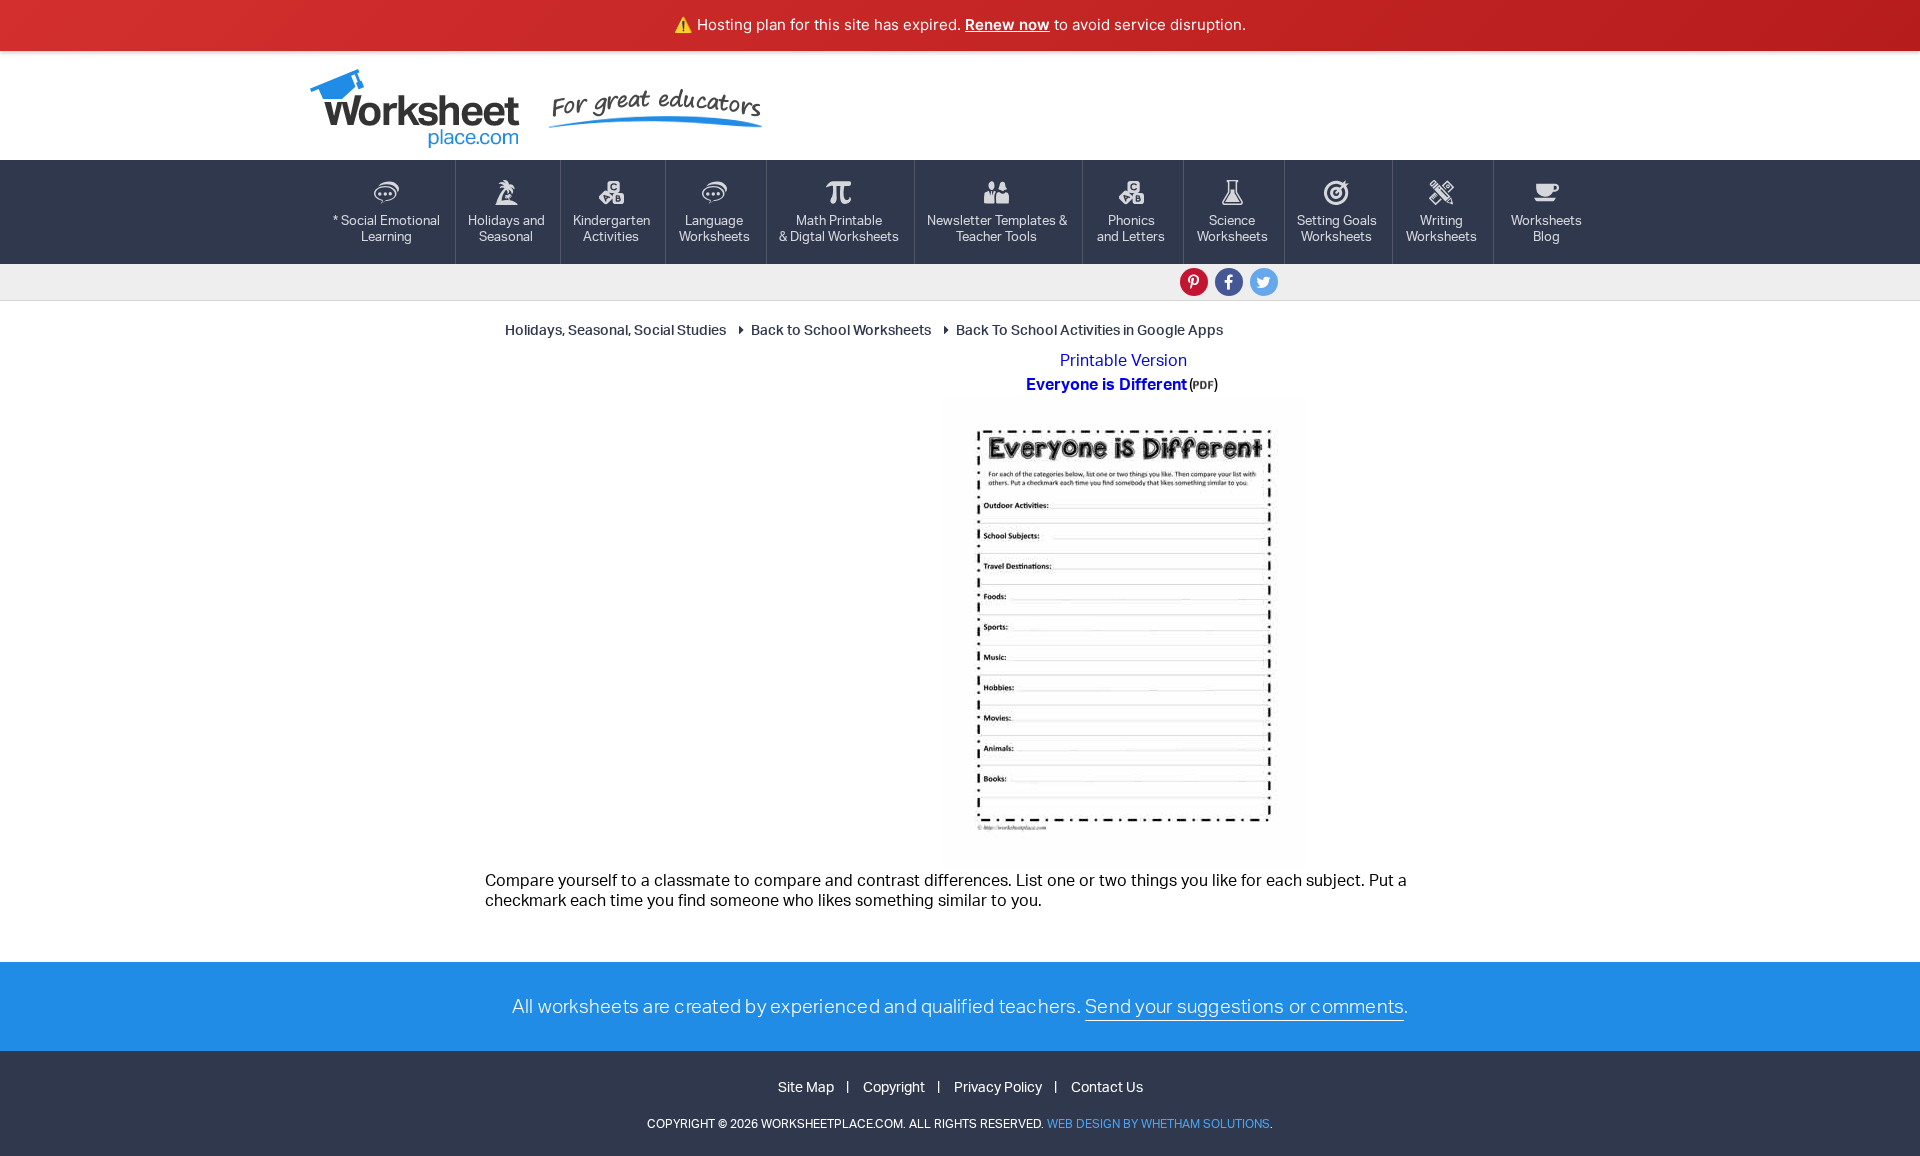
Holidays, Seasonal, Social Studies (615, 329)
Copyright (894, 1086)
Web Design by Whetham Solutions (1158, 1123)
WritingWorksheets (1441, 228)
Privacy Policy (998, 1086)
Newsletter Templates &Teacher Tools (997, 228)
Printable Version (1123, 360)
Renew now (1007, 24)
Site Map (806, 1086)
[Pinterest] (1194, 282)
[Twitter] (1264, 282)
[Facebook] (1229, 282)
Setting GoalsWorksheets (1337, 228)
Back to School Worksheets (841, 329)
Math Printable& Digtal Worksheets (839, 228)
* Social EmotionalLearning (386, 228)
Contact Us (1107, 1086)
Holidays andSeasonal (506, 228)
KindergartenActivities (611, 228)
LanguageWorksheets (714, 228)
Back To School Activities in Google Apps (1089, 329)
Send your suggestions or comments (1244, 1006)
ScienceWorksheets (1232, 228)
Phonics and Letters (1131, 228)
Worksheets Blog (1546, 228)
